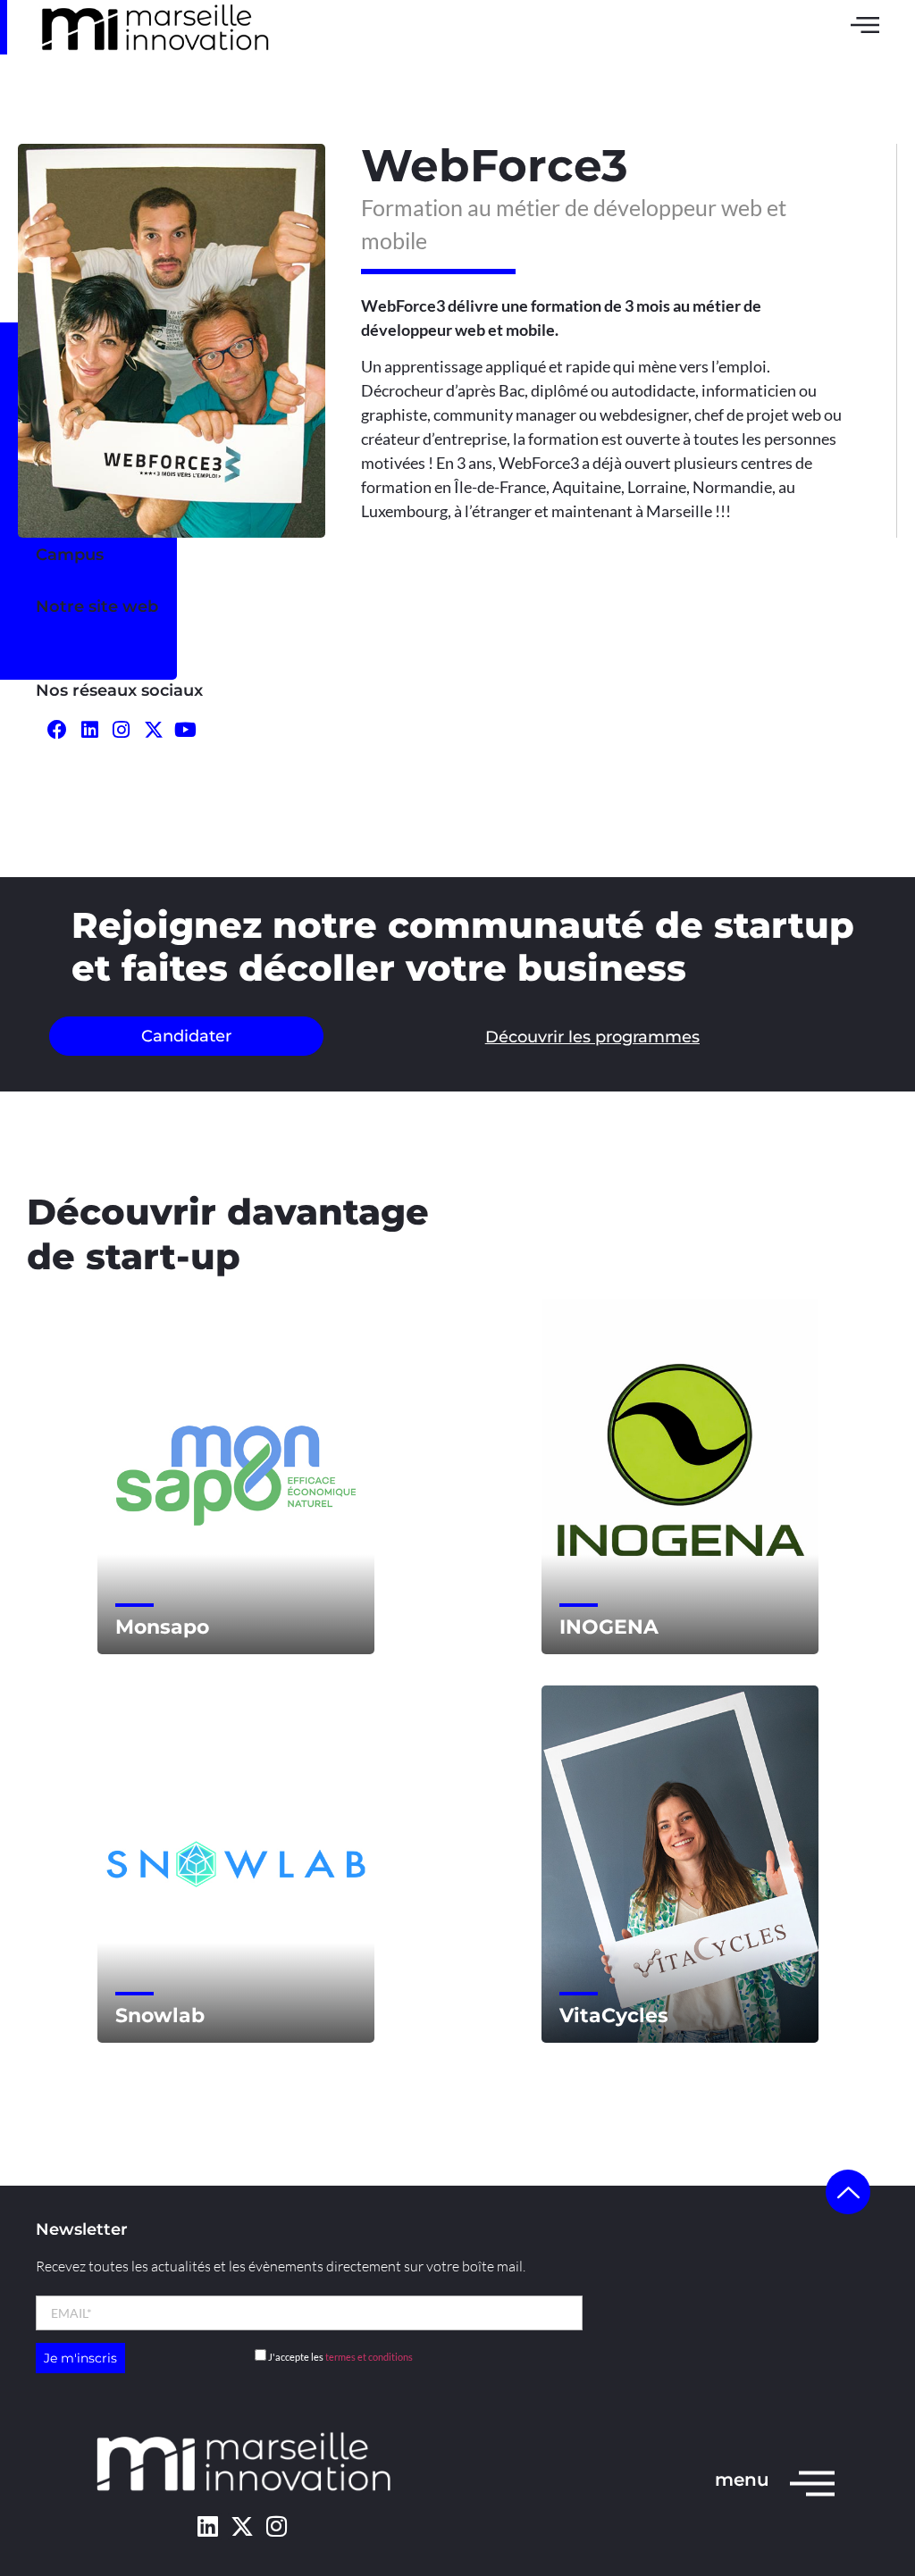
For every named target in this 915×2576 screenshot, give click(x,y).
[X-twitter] (242, 2526)
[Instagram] (122, 730)
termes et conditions (369, 2357)
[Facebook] (58, 730)
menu (742, 2480)
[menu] (812, 2482)
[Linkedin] (208, 2526)
